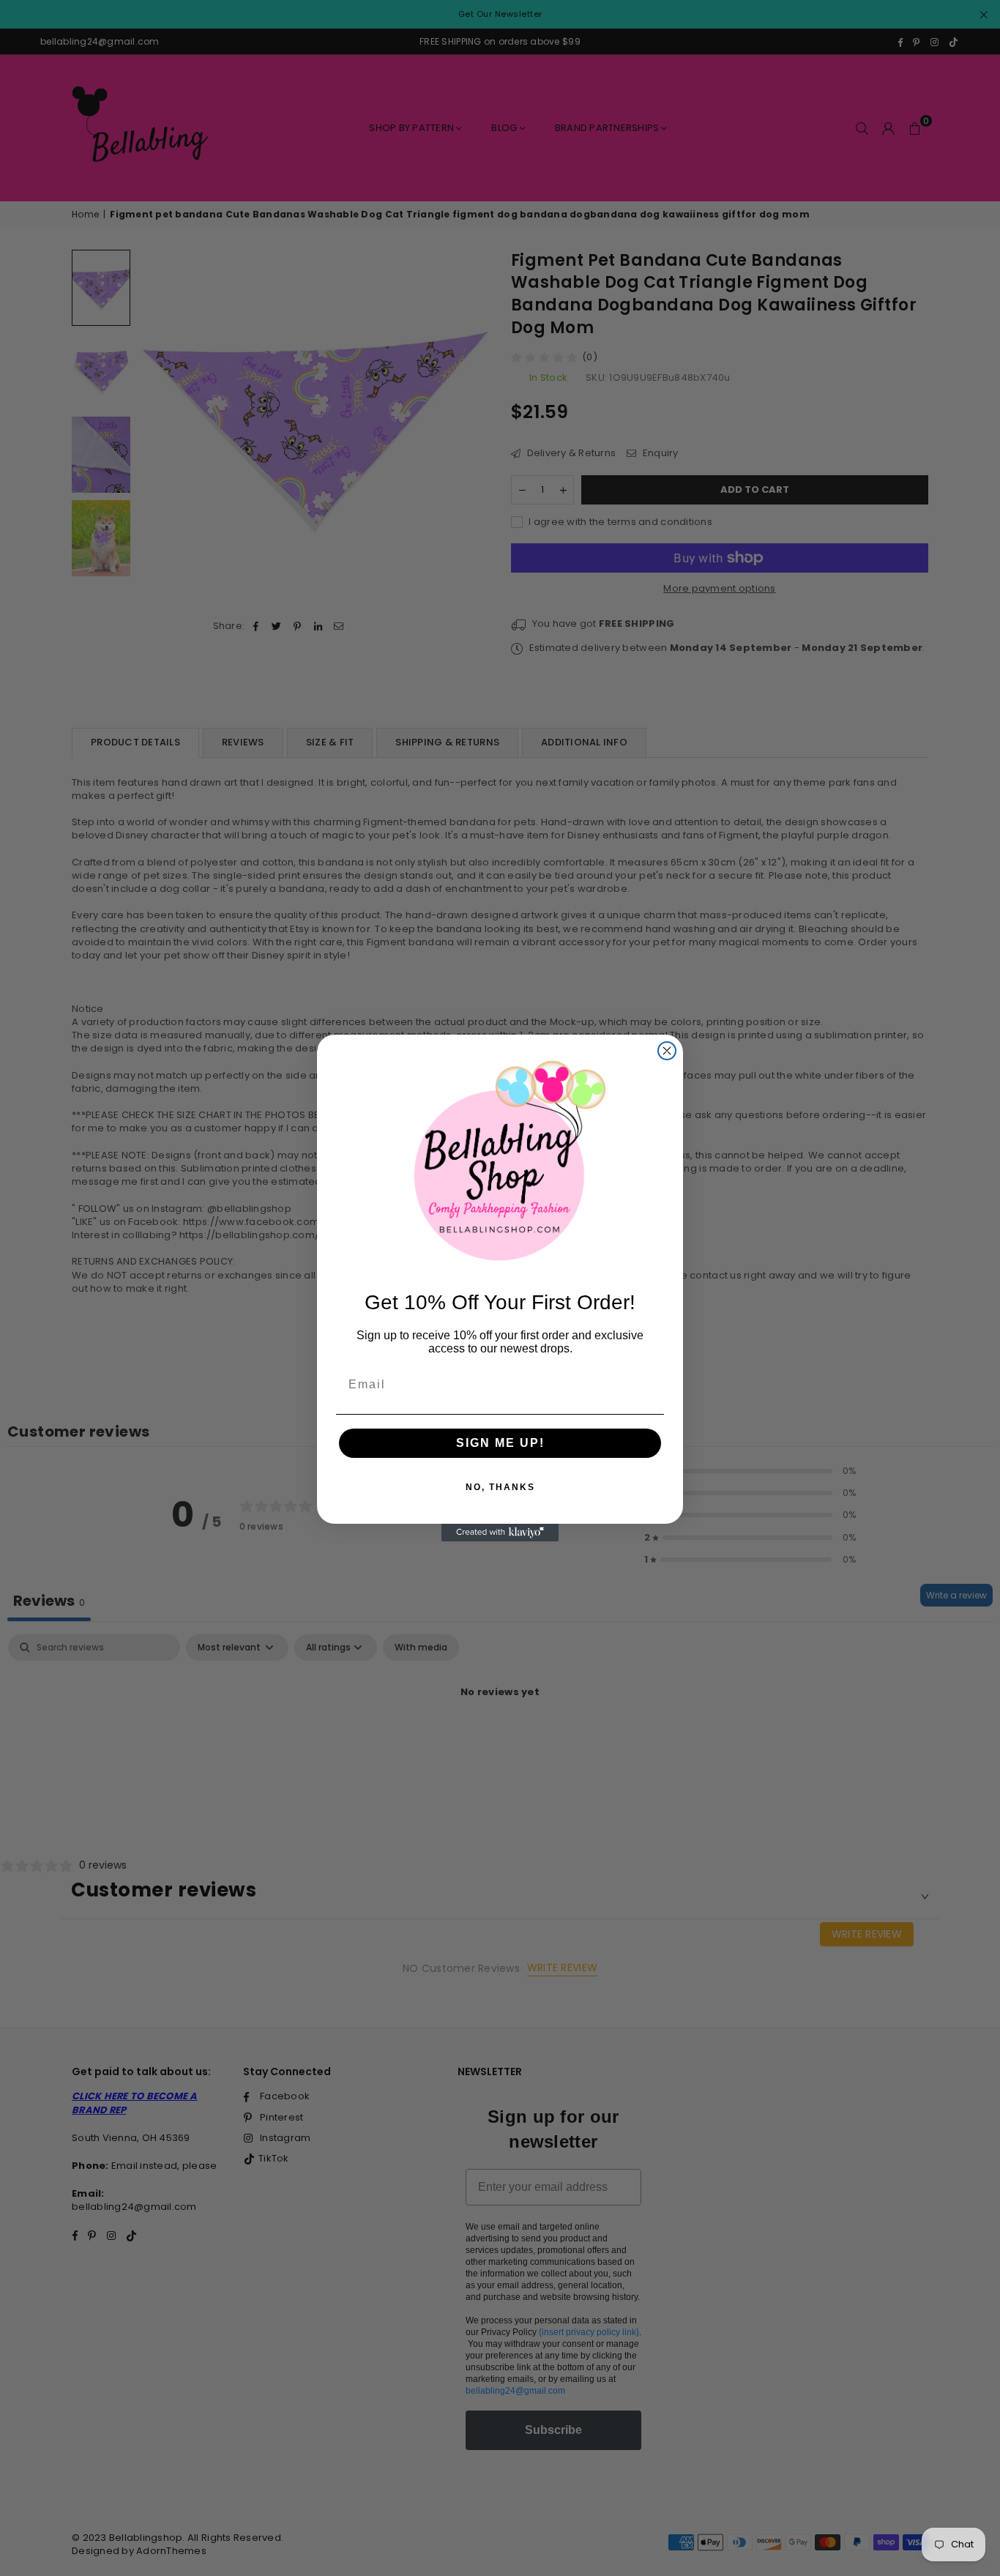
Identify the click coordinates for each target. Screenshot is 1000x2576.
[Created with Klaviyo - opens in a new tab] (500, 1533)
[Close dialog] (667, 1051)
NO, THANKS (500, 1487)
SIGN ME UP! (500, 1443)
